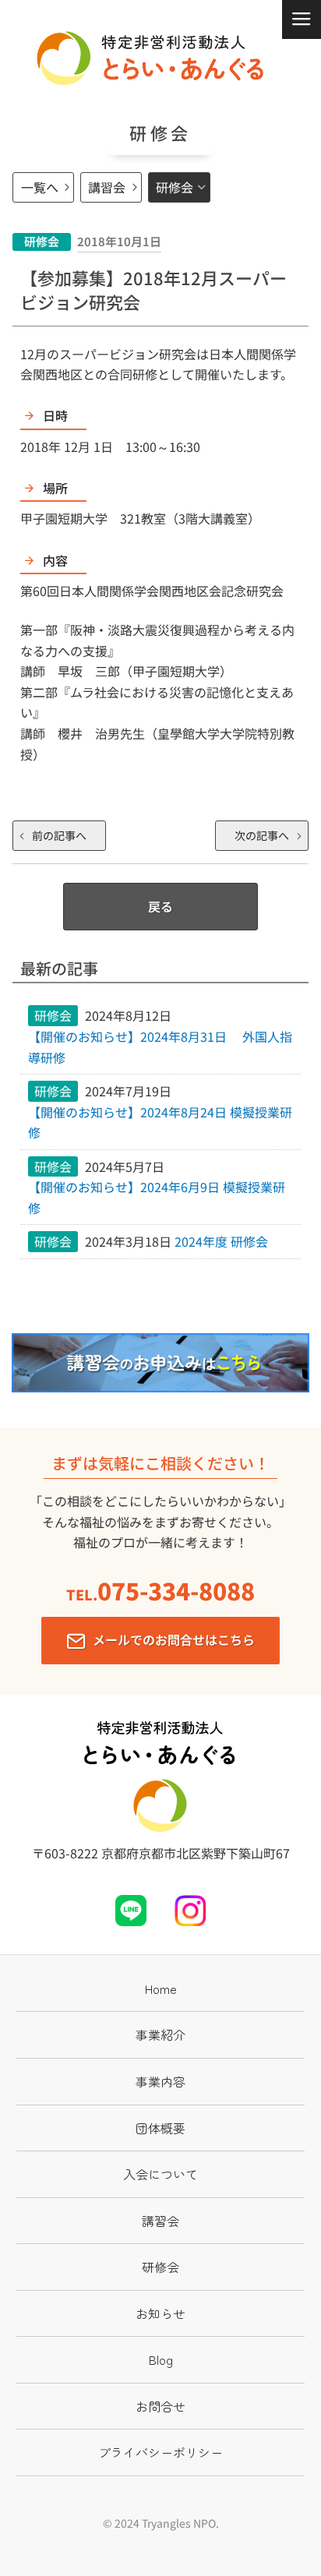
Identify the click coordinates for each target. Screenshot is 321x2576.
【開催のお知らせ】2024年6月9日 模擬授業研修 (157, 1197)
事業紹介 (160, 2034)
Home (161, 1988)
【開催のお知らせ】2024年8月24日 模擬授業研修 (160, 1122)
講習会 (107, 187)
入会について (160, 2174)
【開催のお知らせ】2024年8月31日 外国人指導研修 (160, 1047)
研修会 (175, 187)
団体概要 (160, 2128)
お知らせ (160, 2313)
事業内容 (160, 2081)
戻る (160, 906)
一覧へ (40, 187)
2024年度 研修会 (221, 1241)
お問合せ (160, 2406)
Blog (161, 2359)
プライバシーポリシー (160, 2452)
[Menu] (302, 19)
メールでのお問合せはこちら (174, 1639)
